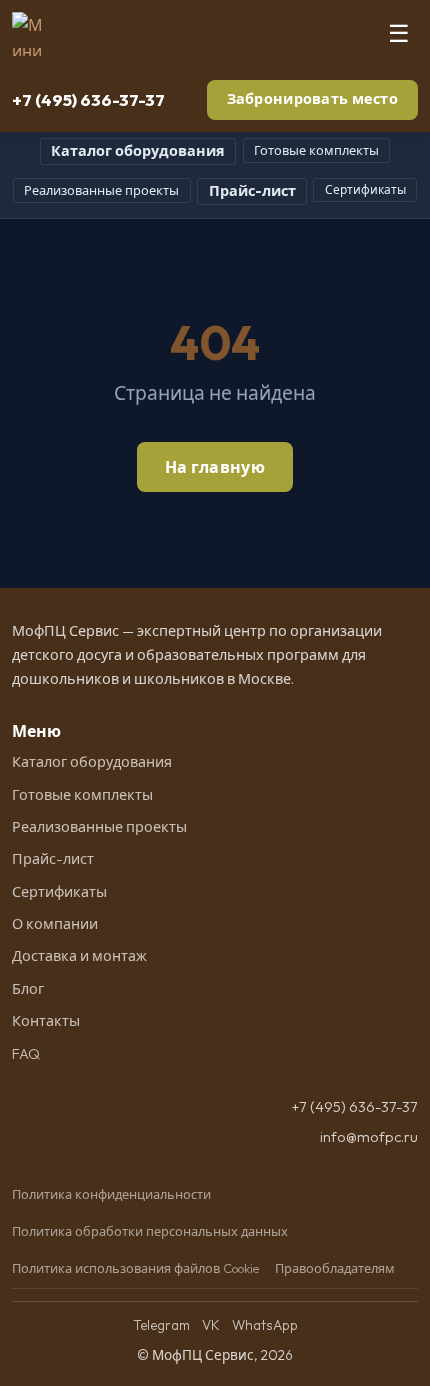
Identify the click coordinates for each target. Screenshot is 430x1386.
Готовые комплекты (316, 150)
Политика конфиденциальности (111, 1194)
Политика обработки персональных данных (150, 1231)
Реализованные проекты (101, 190)
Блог (28, 989)
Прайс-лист (252, 191)
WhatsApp (265, 1325)
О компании (55, 924)
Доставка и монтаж (79, 956)
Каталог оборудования (138, 151)
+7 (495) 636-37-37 (88, 99)
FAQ (26, 1054)
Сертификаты (365, 189)
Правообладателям (335, 1268)
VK (211, 1325)
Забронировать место (312, 99)
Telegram (161, 1325)
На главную (215, 467)
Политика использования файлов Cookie (135, 1268)
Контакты (46, 1021)
